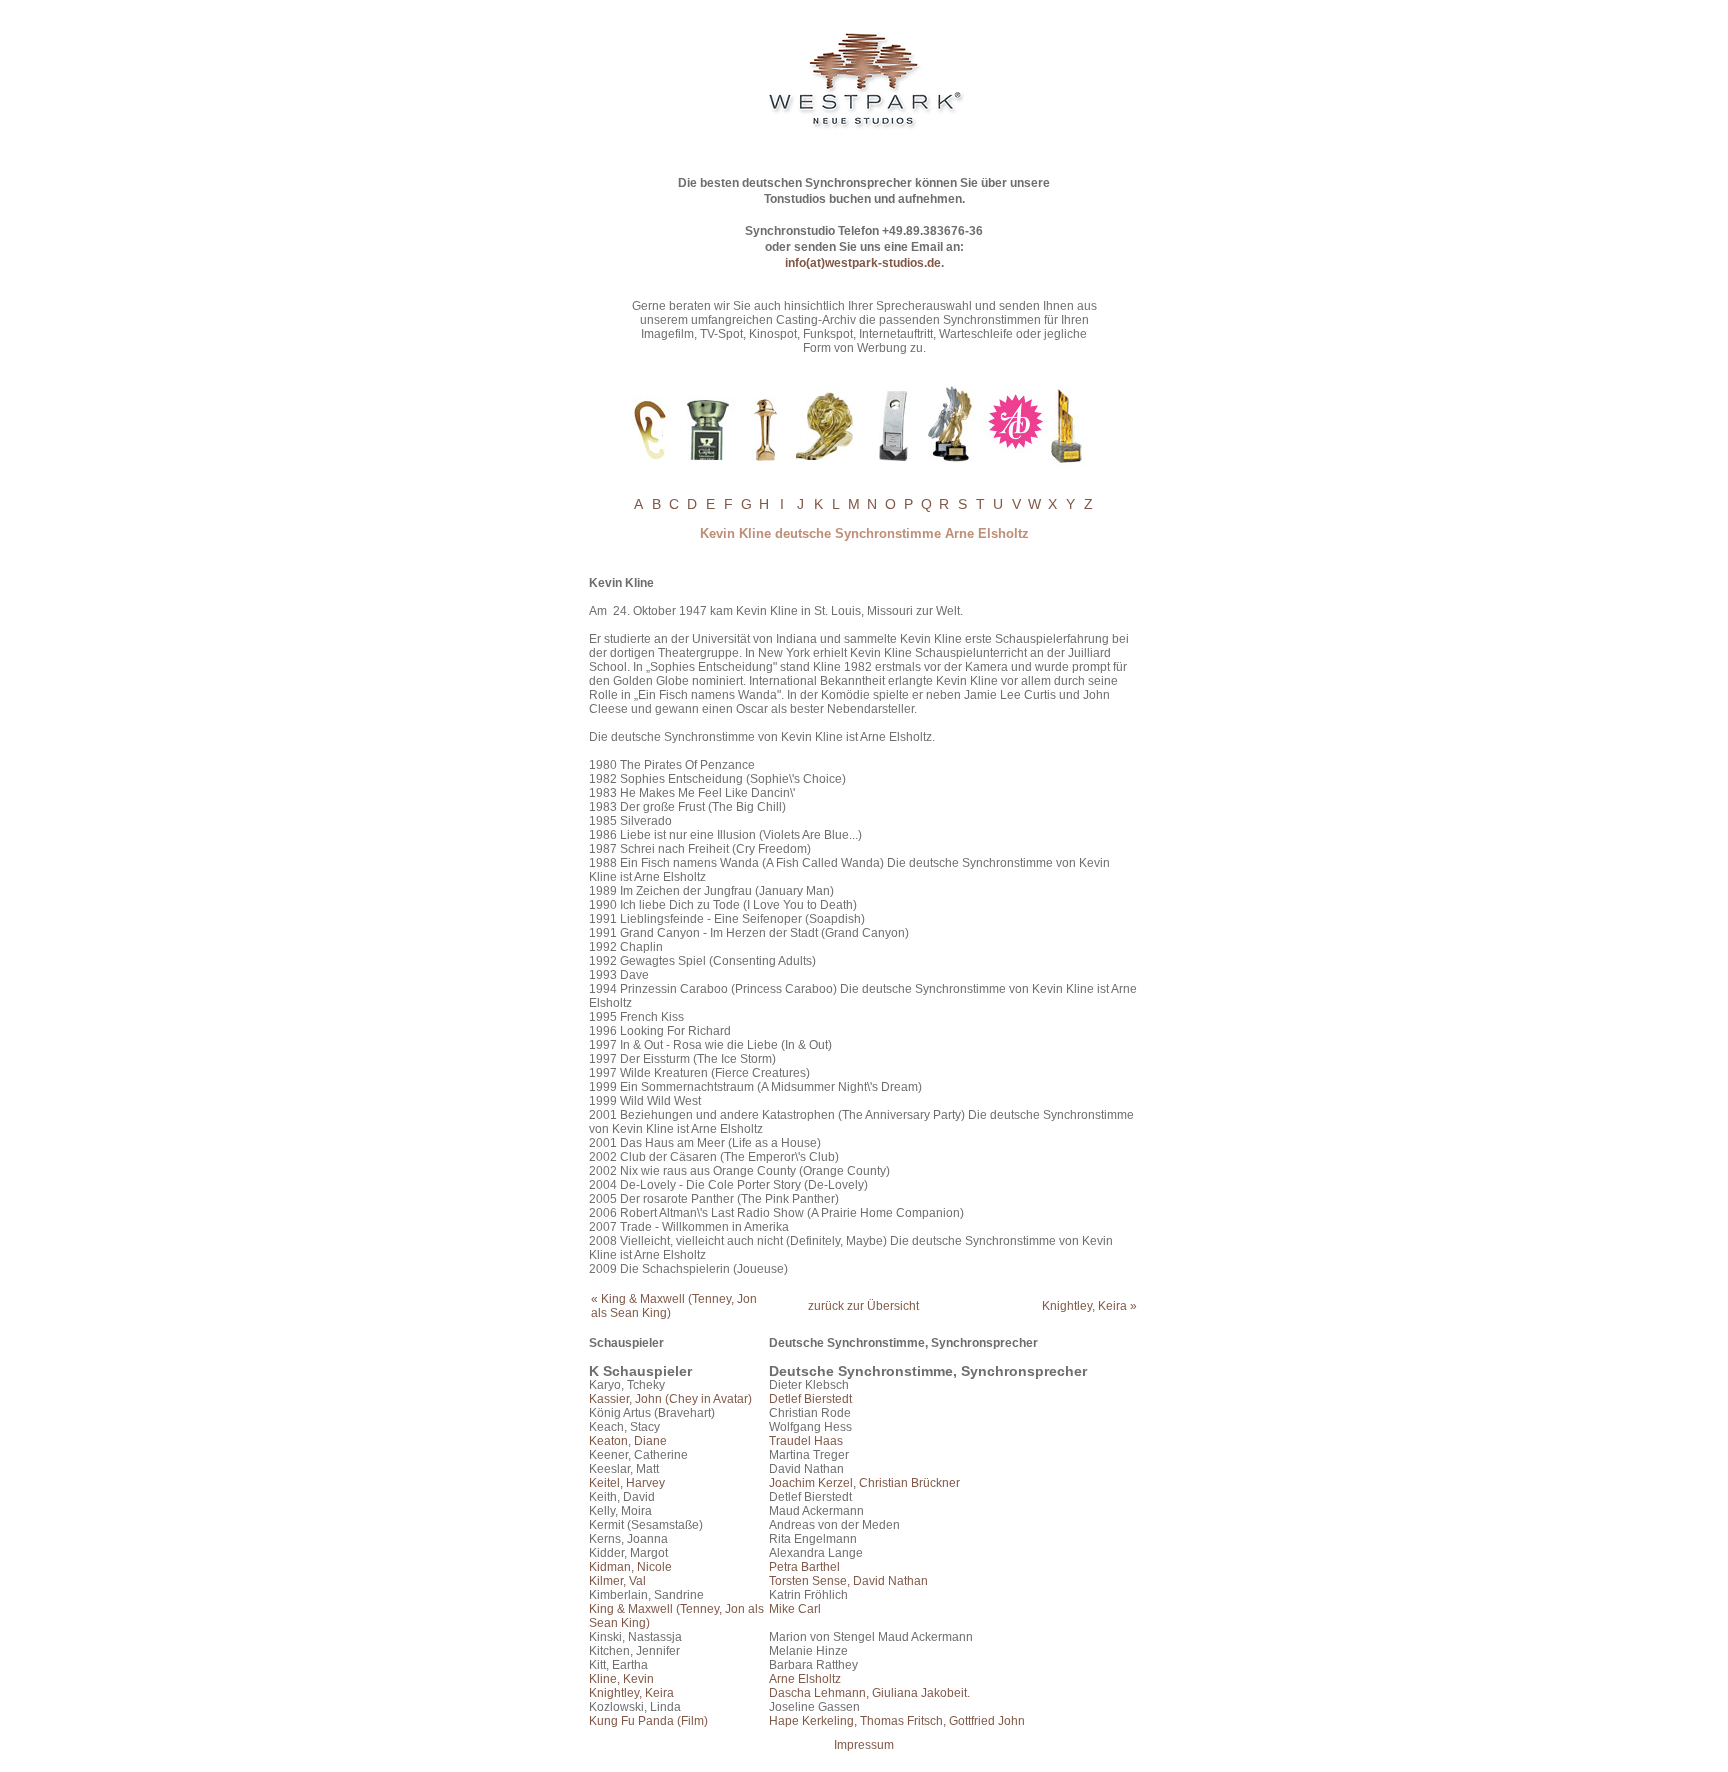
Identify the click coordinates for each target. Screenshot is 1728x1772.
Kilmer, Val (617, 1581)
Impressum (864, 1745)
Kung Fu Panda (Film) (648, 1721)
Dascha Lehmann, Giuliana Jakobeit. (869, 1693)
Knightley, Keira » (1089, 1306)
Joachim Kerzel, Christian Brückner (864, 1483)
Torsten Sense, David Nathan (848, 1581)
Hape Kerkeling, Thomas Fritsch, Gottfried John (897, 1721)
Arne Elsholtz (805, 1679)
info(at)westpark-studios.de (863, 263)
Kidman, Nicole (630, 1567)
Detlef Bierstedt (810, 1399)
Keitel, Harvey (627, 1483)
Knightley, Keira (631, 1693)
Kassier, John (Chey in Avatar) (670, 1399)
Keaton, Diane (628, 1441)
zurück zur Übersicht (863, 1306)
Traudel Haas (806, 1441)
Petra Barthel (804, 1567)
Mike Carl (795, 1609)
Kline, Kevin (621, 1679)
